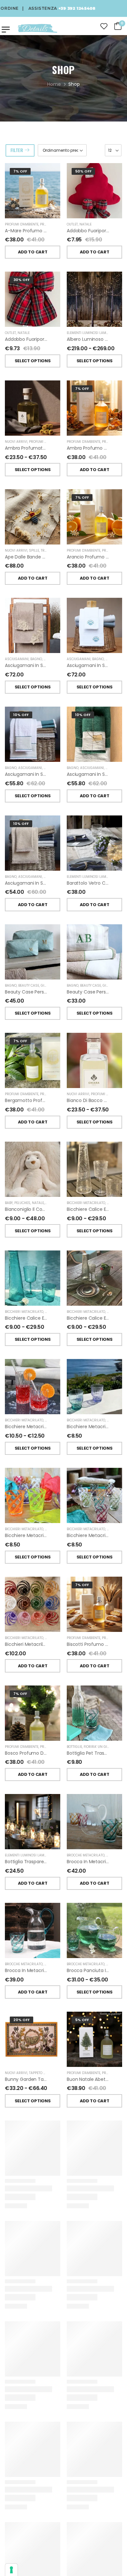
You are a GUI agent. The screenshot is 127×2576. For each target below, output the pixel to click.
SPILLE (34, 551)
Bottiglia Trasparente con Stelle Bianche (50, 1862)
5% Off (82, 2020)
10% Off (21, 715)
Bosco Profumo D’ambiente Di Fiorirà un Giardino (59, 1753)
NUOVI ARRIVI (16, 442)
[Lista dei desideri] (104, 26)
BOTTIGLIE (74, 1747)
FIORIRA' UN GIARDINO (102, 1747)
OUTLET (72, 224)
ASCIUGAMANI (17, 659)
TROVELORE (50, 551)
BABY (9, 1203)
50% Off (83, 171)
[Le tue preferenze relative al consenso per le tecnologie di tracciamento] (11, 2570)
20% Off (21, 2020)
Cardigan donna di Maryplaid (37, 2514)
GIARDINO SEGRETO (59, 659)
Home (54, 84)
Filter (17, 150)
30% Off (21, 280)
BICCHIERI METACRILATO (86, 1203)
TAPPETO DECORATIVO (46, 2073)
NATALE (85, 224)
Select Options (33, 361)
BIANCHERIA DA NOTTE (85, 2182)
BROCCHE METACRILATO (86, 1855)
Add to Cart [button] (33, 252)
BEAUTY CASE (29, 986)
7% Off (20, 171)
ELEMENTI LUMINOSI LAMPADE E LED (95, 333)
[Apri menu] (6, 29)
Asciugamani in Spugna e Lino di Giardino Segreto (60, 774)
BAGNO (36, 659)
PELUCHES (22, 1203)
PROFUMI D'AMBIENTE (22, 224)
